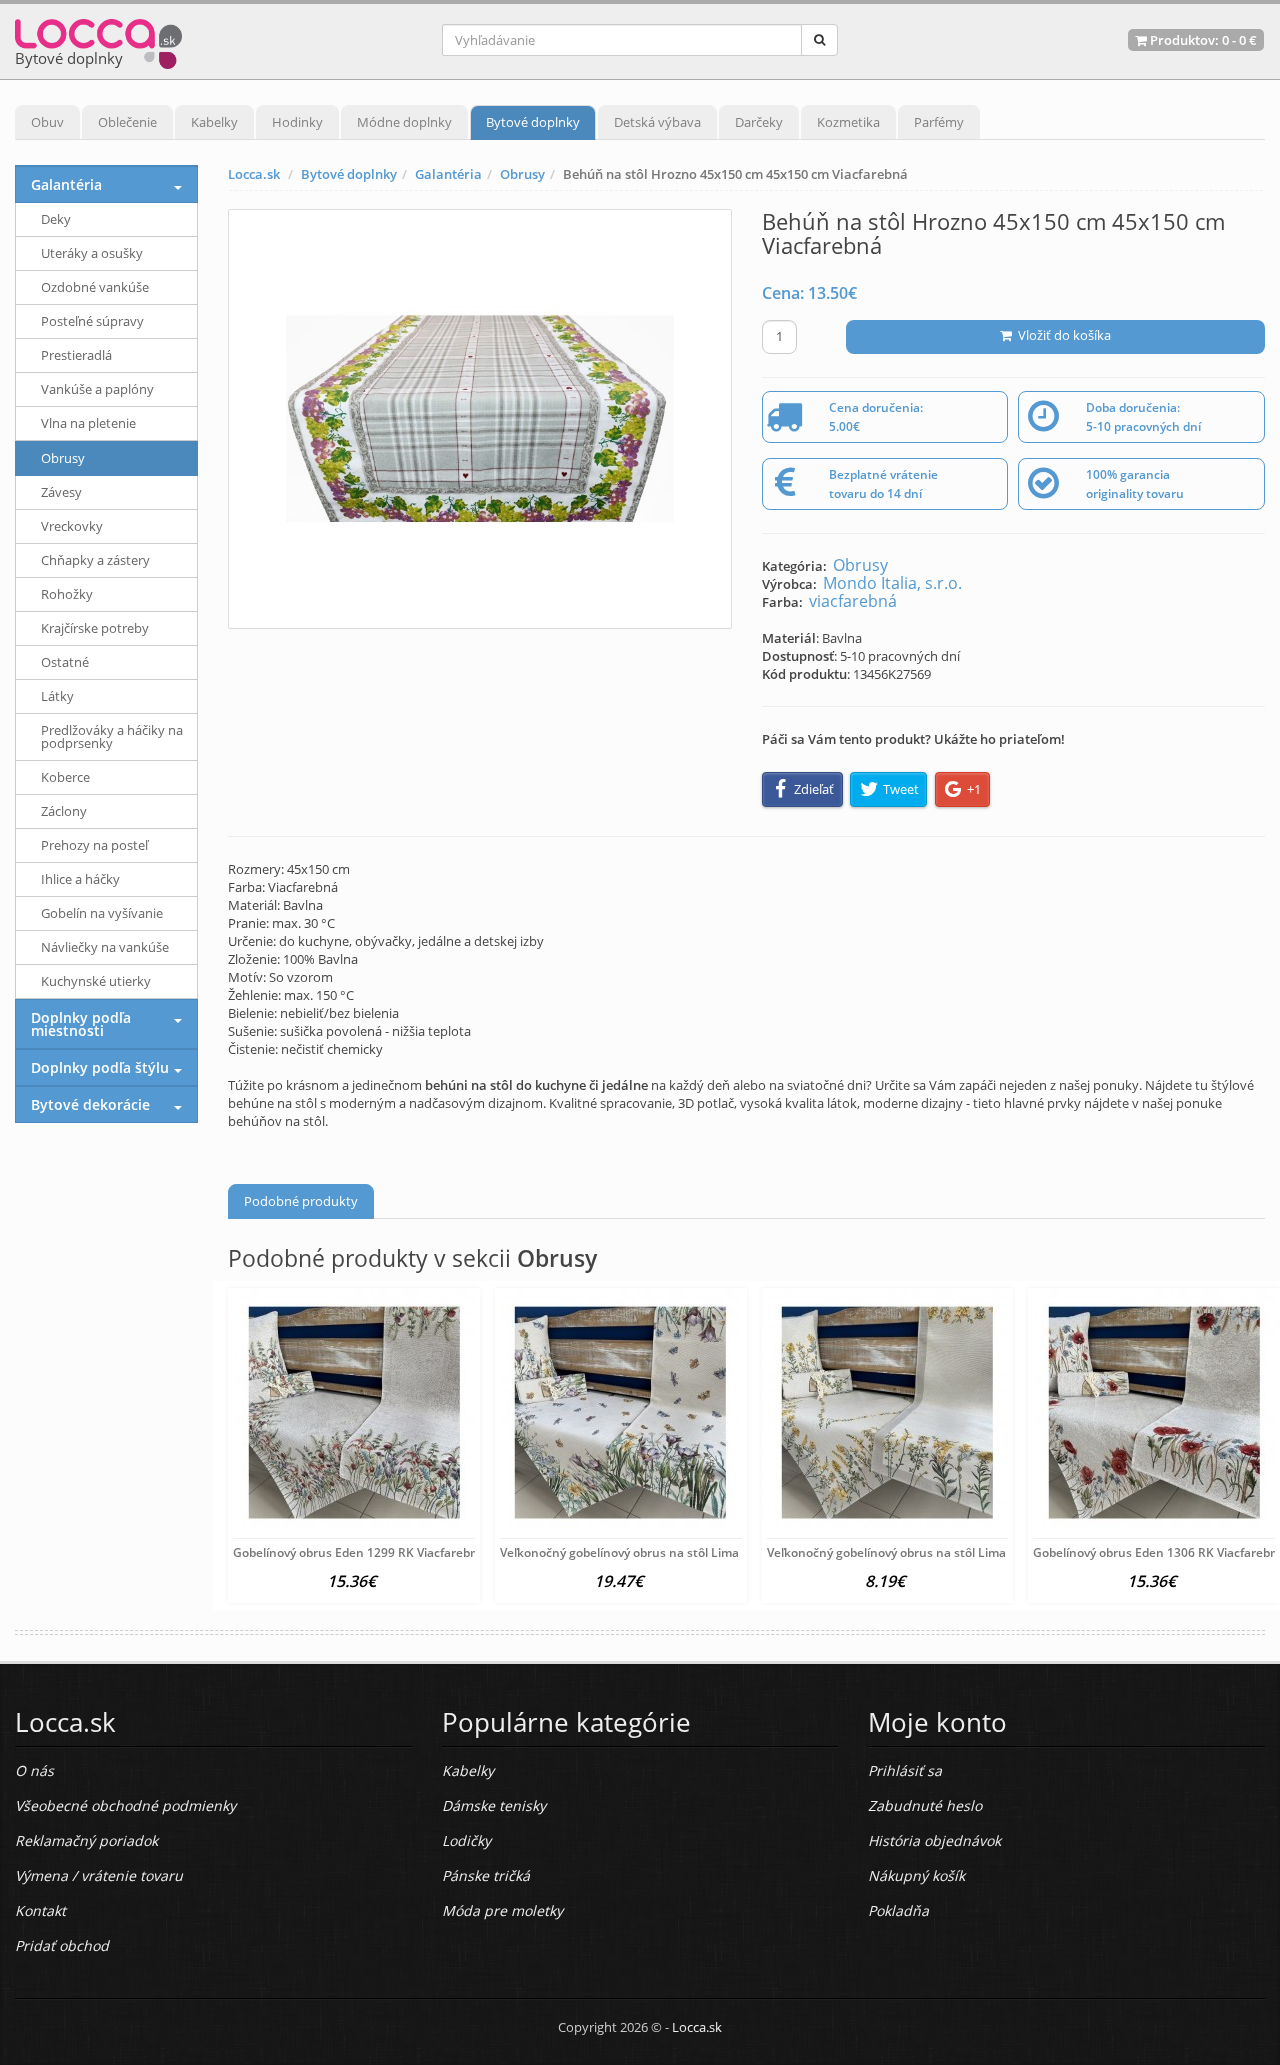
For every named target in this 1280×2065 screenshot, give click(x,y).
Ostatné (65, 662)
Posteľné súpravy (92, 321)
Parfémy (939, 122)
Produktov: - (1202, 40)
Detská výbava (657, 122)
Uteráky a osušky (92, 253)
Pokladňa (898, 1910)
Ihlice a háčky (80, 879)
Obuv (47, 122)
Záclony (64, 811)
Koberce (65, 777)
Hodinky (297, 122)
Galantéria (448, 174)
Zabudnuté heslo (925, 1805)
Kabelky (214, 122)
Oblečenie (127, 122)
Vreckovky (72, 526)
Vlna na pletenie (88, 423)
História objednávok (934, 1840)
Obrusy (522, 174)
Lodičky (466, 1840)
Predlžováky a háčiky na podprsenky (112, 736)
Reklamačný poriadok (86, 1840)
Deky (56, 219)
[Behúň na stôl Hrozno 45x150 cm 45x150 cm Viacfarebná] (479, 419)
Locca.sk (254, 174)
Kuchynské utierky (96, 981)
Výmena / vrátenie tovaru (99, 1875)
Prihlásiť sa (905, 1770)
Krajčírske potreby (95, 628)
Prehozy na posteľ (94, 845)
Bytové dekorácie (90, 1104)
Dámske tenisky (494, 1805)
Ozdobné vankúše (95, 287)
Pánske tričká (486, 1875)
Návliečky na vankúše (105, 947)
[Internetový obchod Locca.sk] (98, 39)
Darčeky (759, 122)
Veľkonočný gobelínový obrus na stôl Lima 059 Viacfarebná (667, 1552)
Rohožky (67, 594)
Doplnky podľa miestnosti (81, 1024)
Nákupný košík (916, 1875)
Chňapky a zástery (95, 560)
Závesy (61, 492)
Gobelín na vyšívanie (102, 913)
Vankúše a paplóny (97, 389)
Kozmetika (848, 122)
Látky (57, 696)
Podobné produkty (301, 1201)
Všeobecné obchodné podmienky (125, 1805)
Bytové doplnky (533, 122)
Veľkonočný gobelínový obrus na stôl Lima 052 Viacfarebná (934, 1552)
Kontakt (40, 1910)
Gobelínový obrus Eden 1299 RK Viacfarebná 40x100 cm (391, 1552)
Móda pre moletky (502, 1910)
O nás (34, 1770)
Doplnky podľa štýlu (100, 1067)
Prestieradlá (76, 355)
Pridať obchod (62, 1945)
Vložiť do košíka (1061, 335)
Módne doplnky (404, 122)
